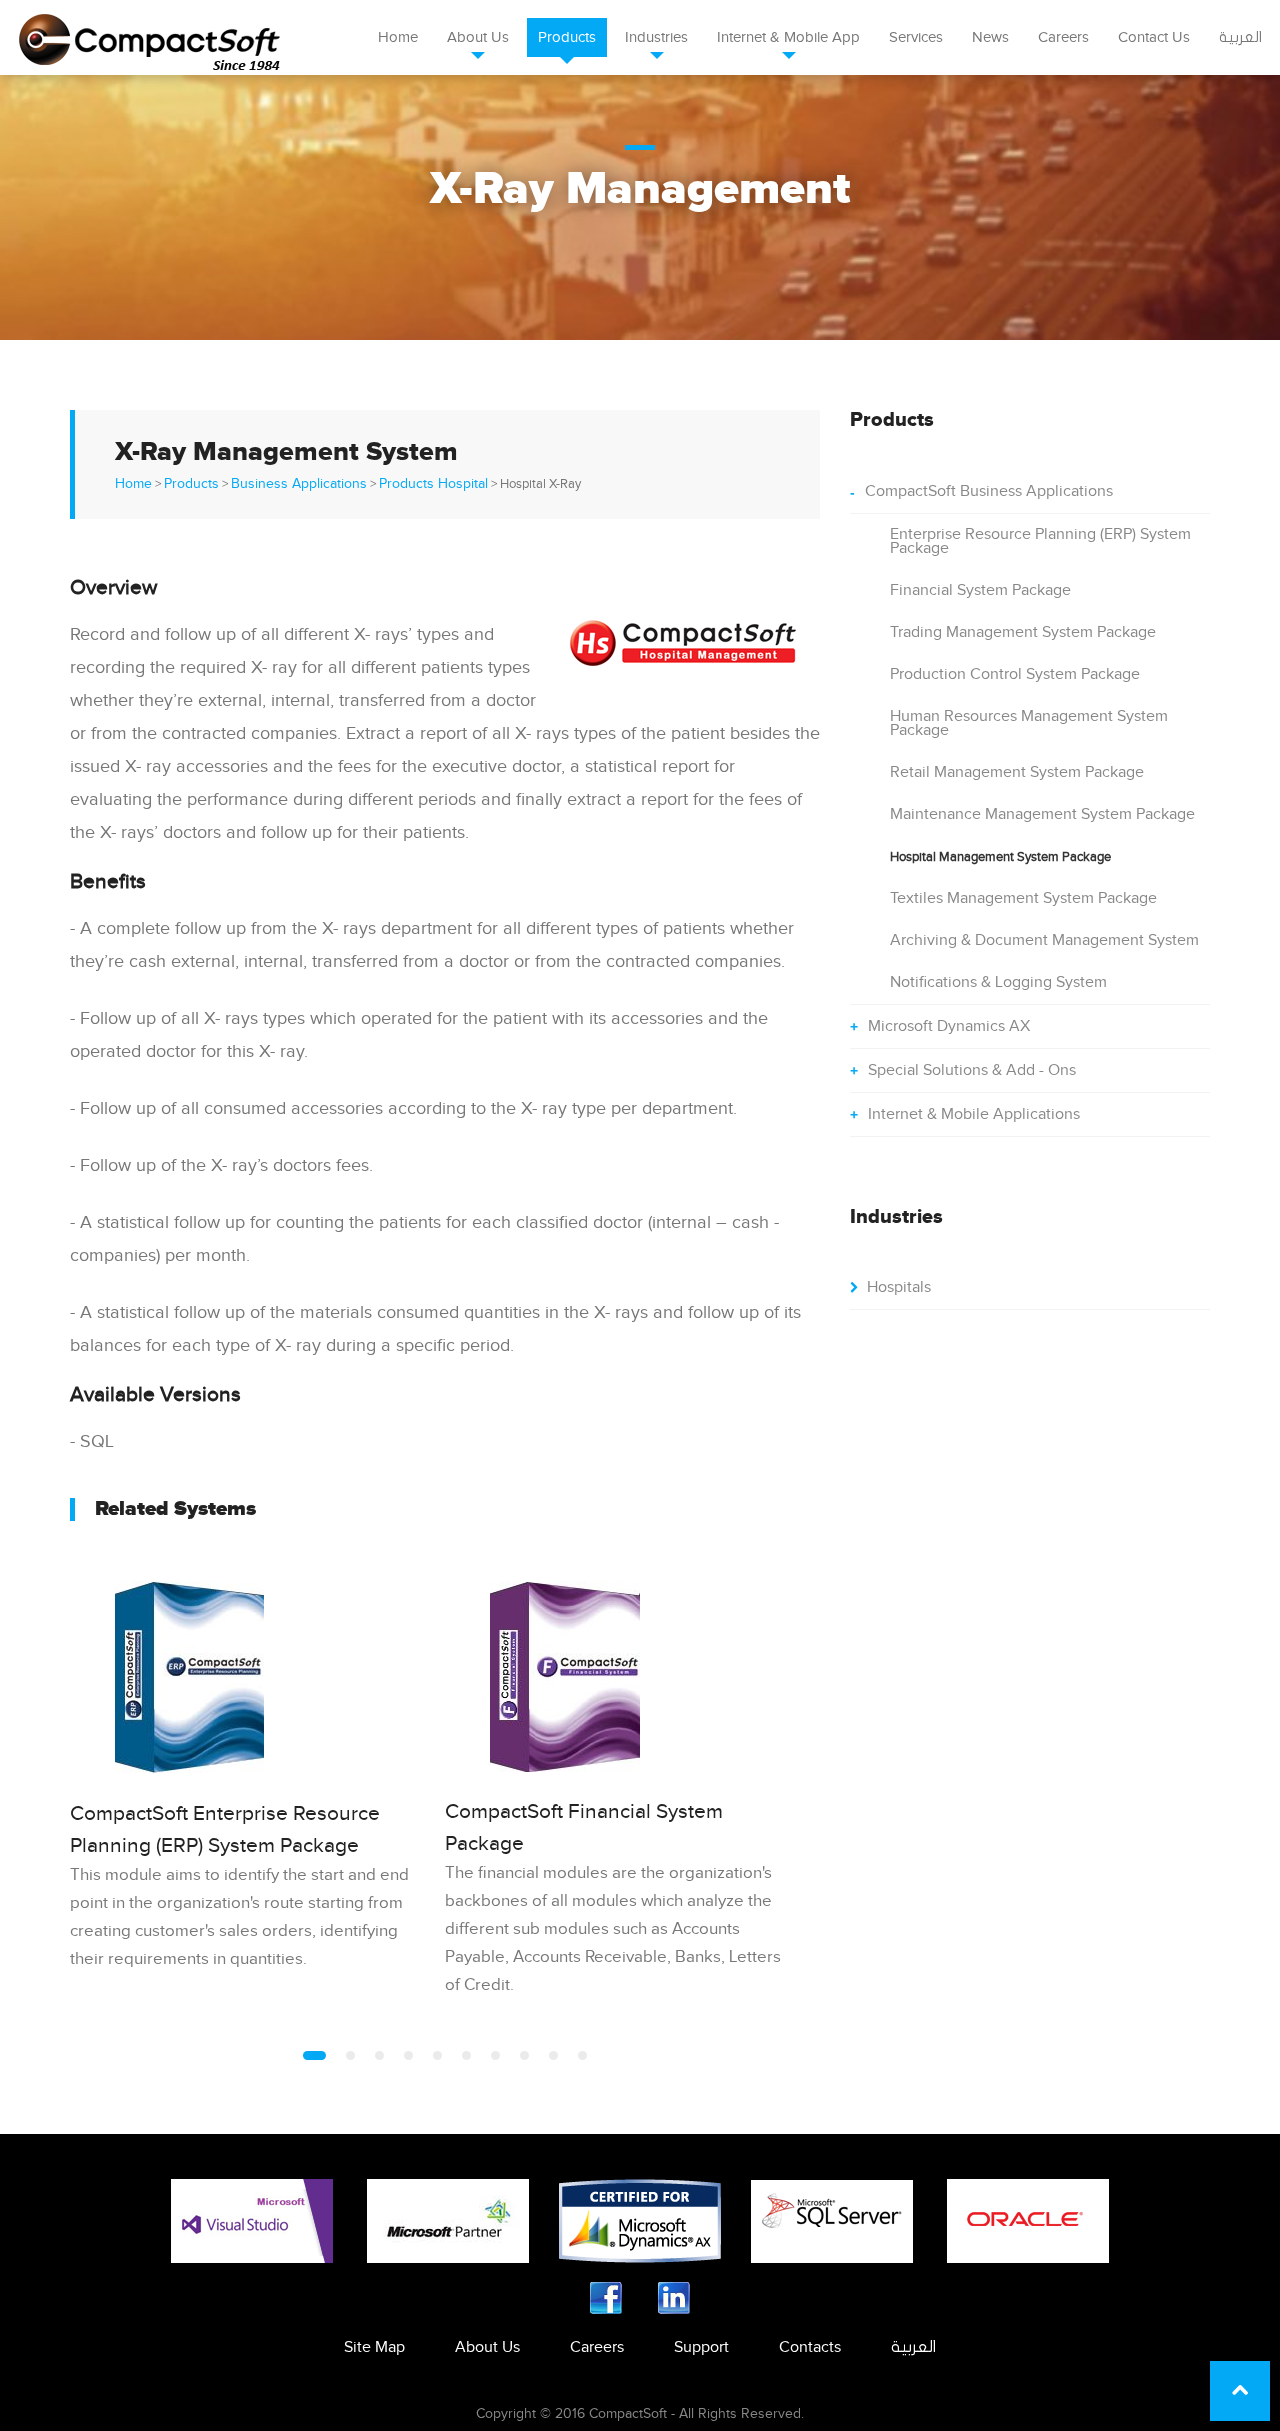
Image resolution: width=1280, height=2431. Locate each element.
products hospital (433, 484)
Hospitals (899, 1287)
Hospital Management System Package (1000, 857)
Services (916, 37)
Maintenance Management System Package (1042, 814)
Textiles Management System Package (1023, 898)
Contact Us (1154, 37)
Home (398, 37)
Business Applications (299, 484)
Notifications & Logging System (998, 982)
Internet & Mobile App (788, 37)
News (990, 37)
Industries (656, 37)
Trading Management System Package (1023, 632)
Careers (1063, 37)
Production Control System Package (1015, 674)
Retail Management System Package (1017, 772)
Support (701, 2347)
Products (567, 37)
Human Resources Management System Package (1029, 723)
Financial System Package (980, 590)
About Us (478, 37)
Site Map (374, 2347)
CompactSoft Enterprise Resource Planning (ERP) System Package (225, 1829)
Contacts (810, 2347)
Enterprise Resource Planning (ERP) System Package (1040, 541)
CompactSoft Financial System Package (584, 1827)
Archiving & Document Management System (1044, 940)
